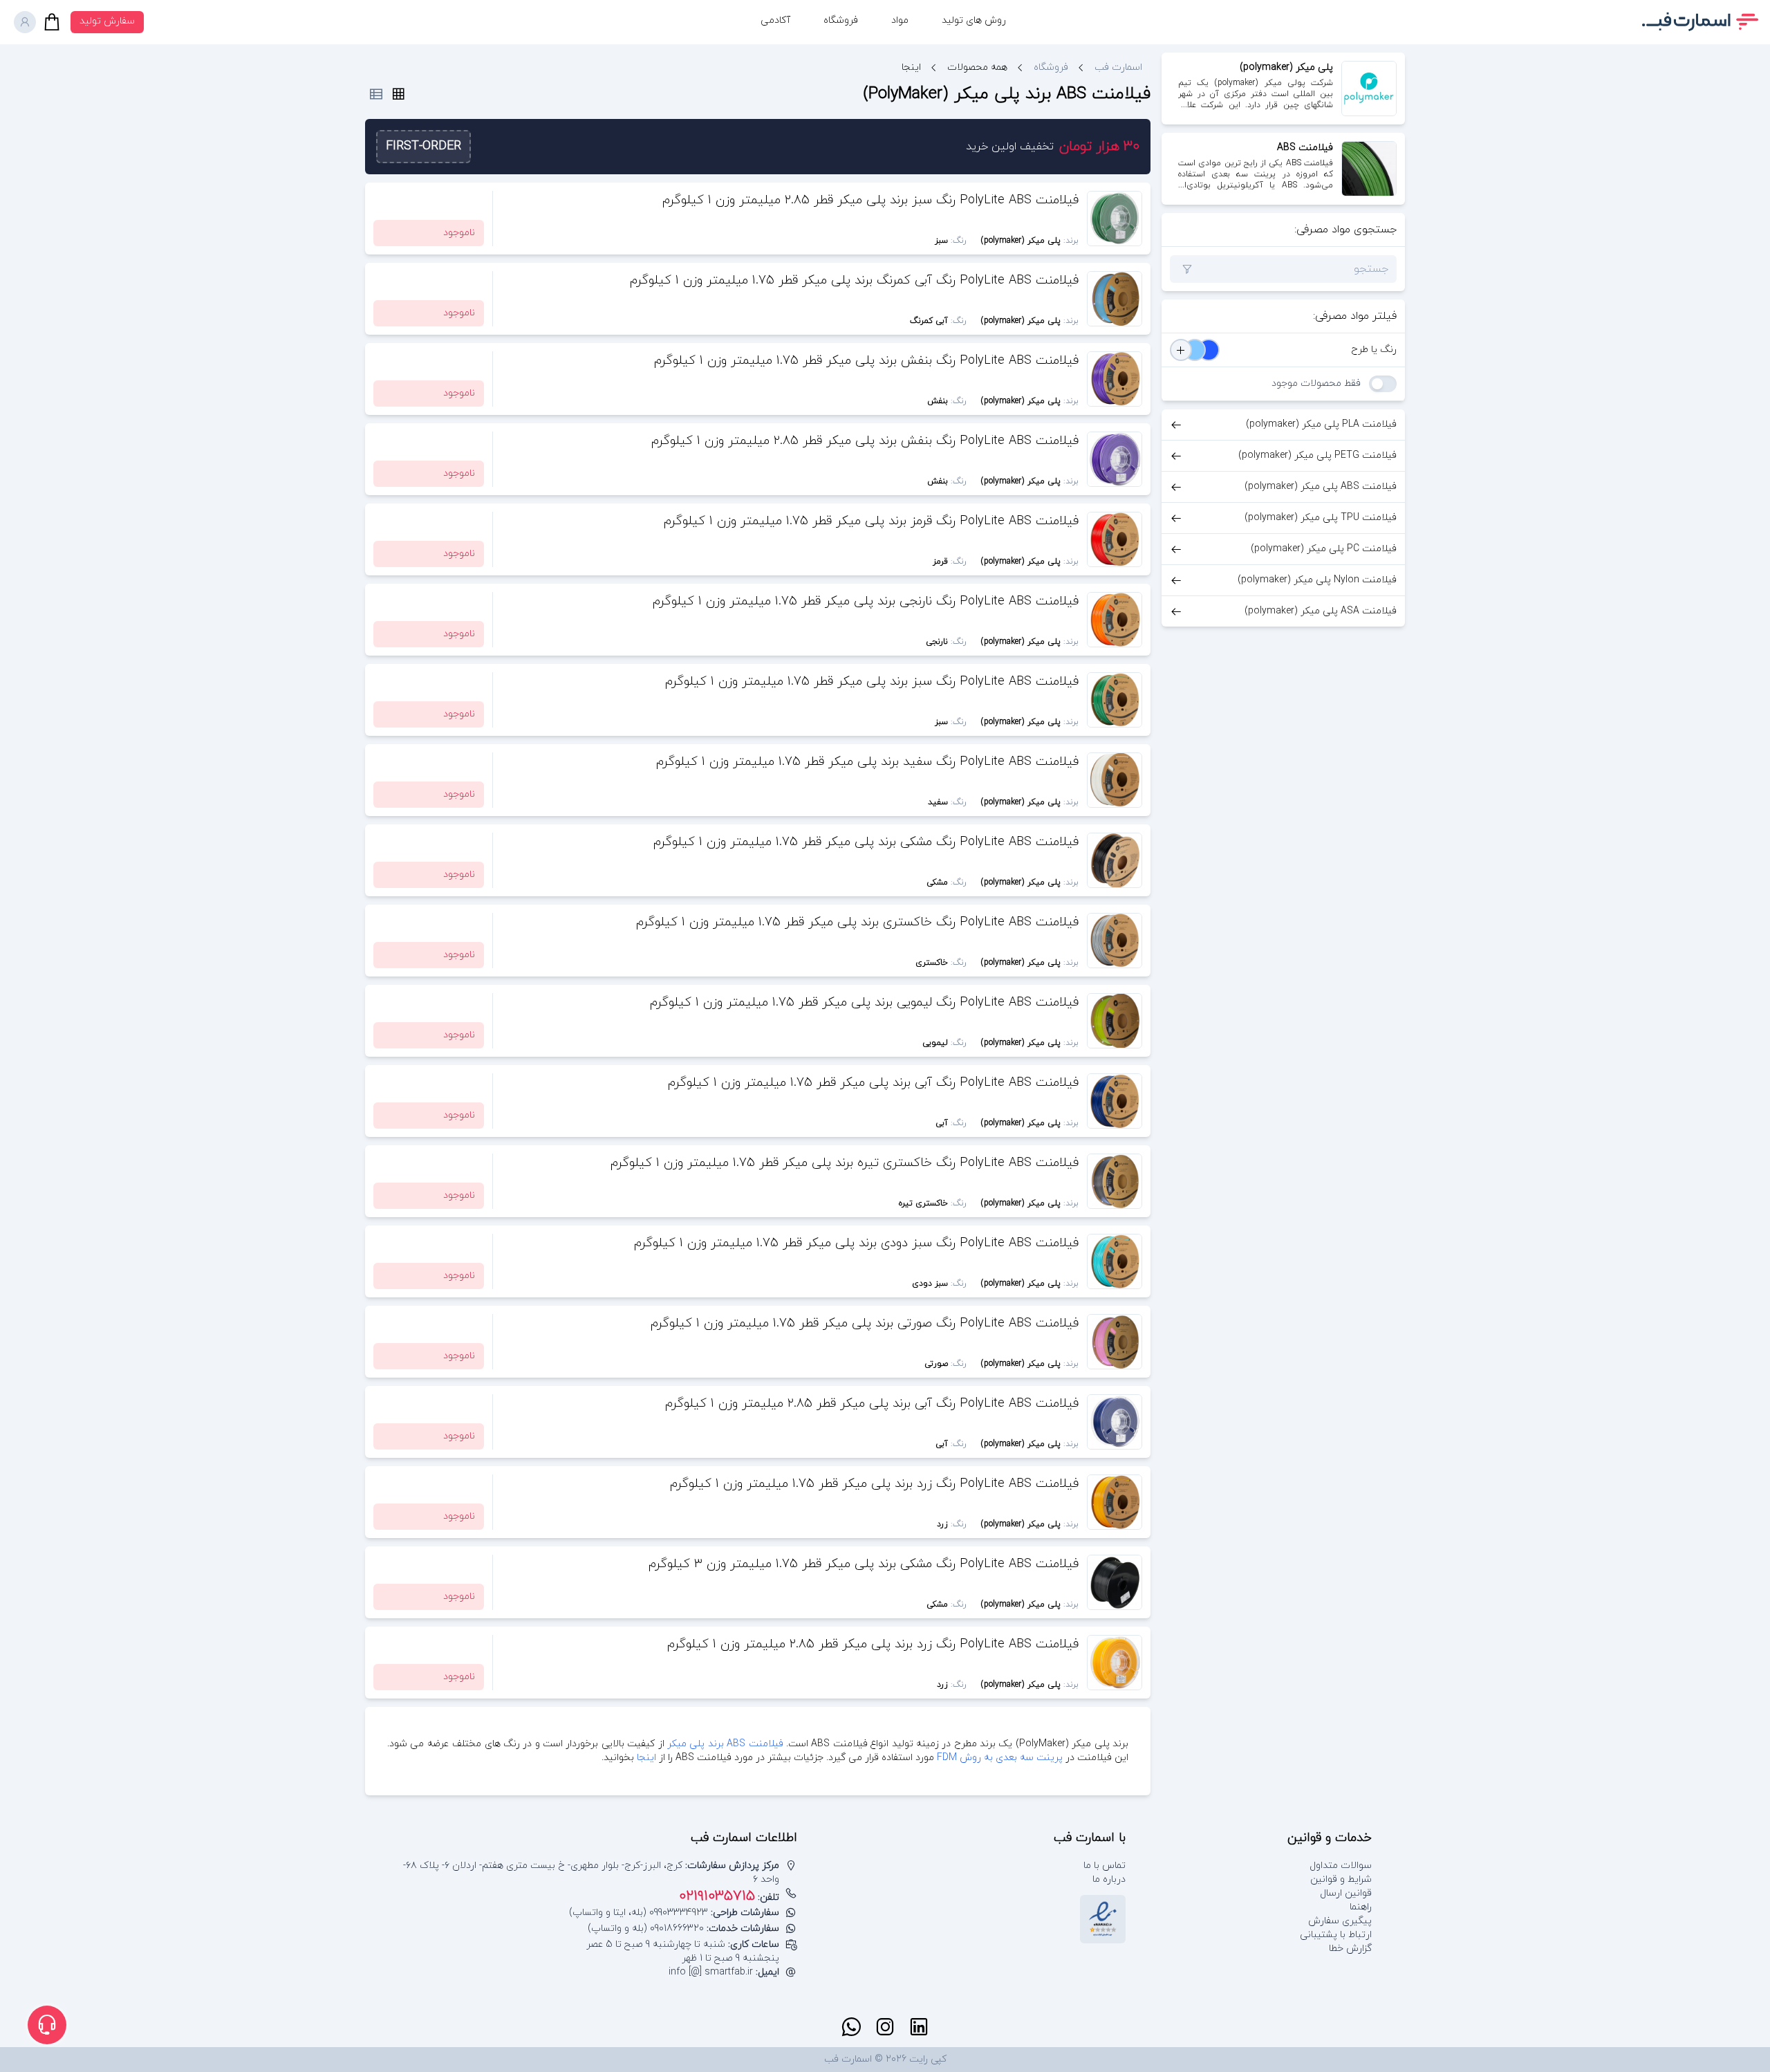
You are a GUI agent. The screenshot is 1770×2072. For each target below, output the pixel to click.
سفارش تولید (107, 21)
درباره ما (1109, 1879)
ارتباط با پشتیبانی (1336, 1935)
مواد (900, 20)
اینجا (646, 1758)
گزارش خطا (1350, 1949)
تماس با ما (1105, 1866)
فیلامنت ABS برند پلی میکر (725, 1744)
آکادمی (775, 20)
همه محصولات (977, 67)
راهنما (1361, 1907)
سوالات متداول (1341, 1866)
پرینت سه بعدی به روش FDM (998, 1758)
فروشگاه (841, 20)
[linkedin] (919, 2027)
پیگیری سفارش (1340, 1921)
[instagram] (885, 2027)
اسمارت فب (1118, 67)
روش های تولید (974, 20)
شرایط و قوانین (1341, 1879)
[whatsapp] (851, 2027)
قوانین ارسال (1346, 1893)
